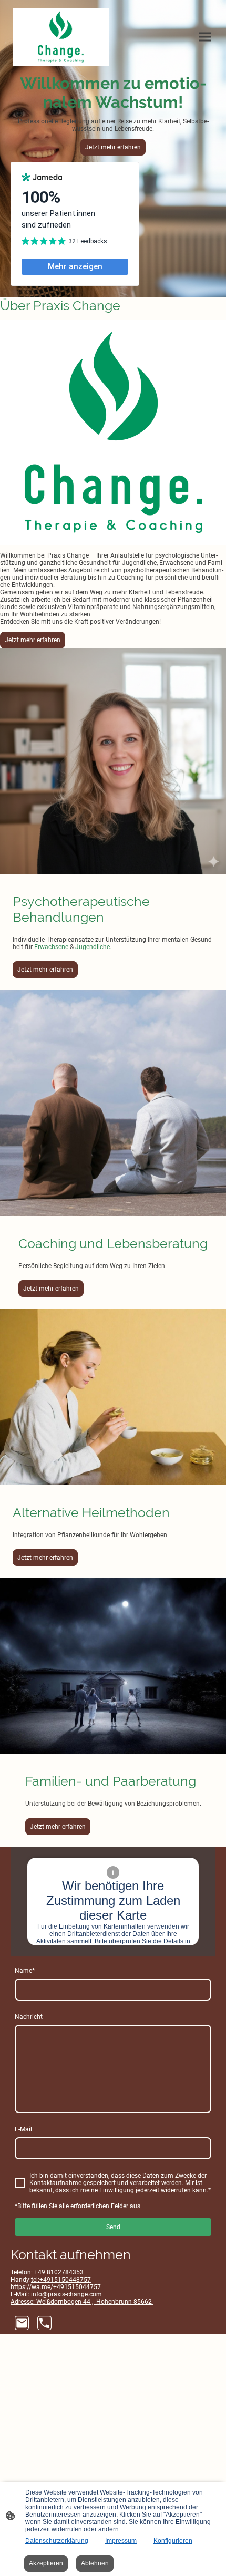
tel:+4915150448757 (61, 2280)
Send (113, 2227)
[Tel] (44, 2323)
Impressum (121, 2541)
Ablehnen (95, 2563)
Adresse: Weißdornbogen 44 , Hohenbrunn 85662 (82, 2302)
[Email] (22, 2323)
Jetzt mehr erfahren (113, 147)
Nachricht (29, 2017)
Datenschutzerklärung (57, 2541)
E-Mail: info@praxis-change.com (56, 2294)
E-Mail (23, 2129)
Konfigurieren (173, 2541)
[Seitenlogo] (61, 37)
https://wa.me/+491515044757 (56, 2287)
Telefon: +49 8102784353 (47, 2272)
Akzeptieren (46, 2563)
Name (25, 1971)
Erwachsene (50, 947)
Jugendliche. (93, 947)
